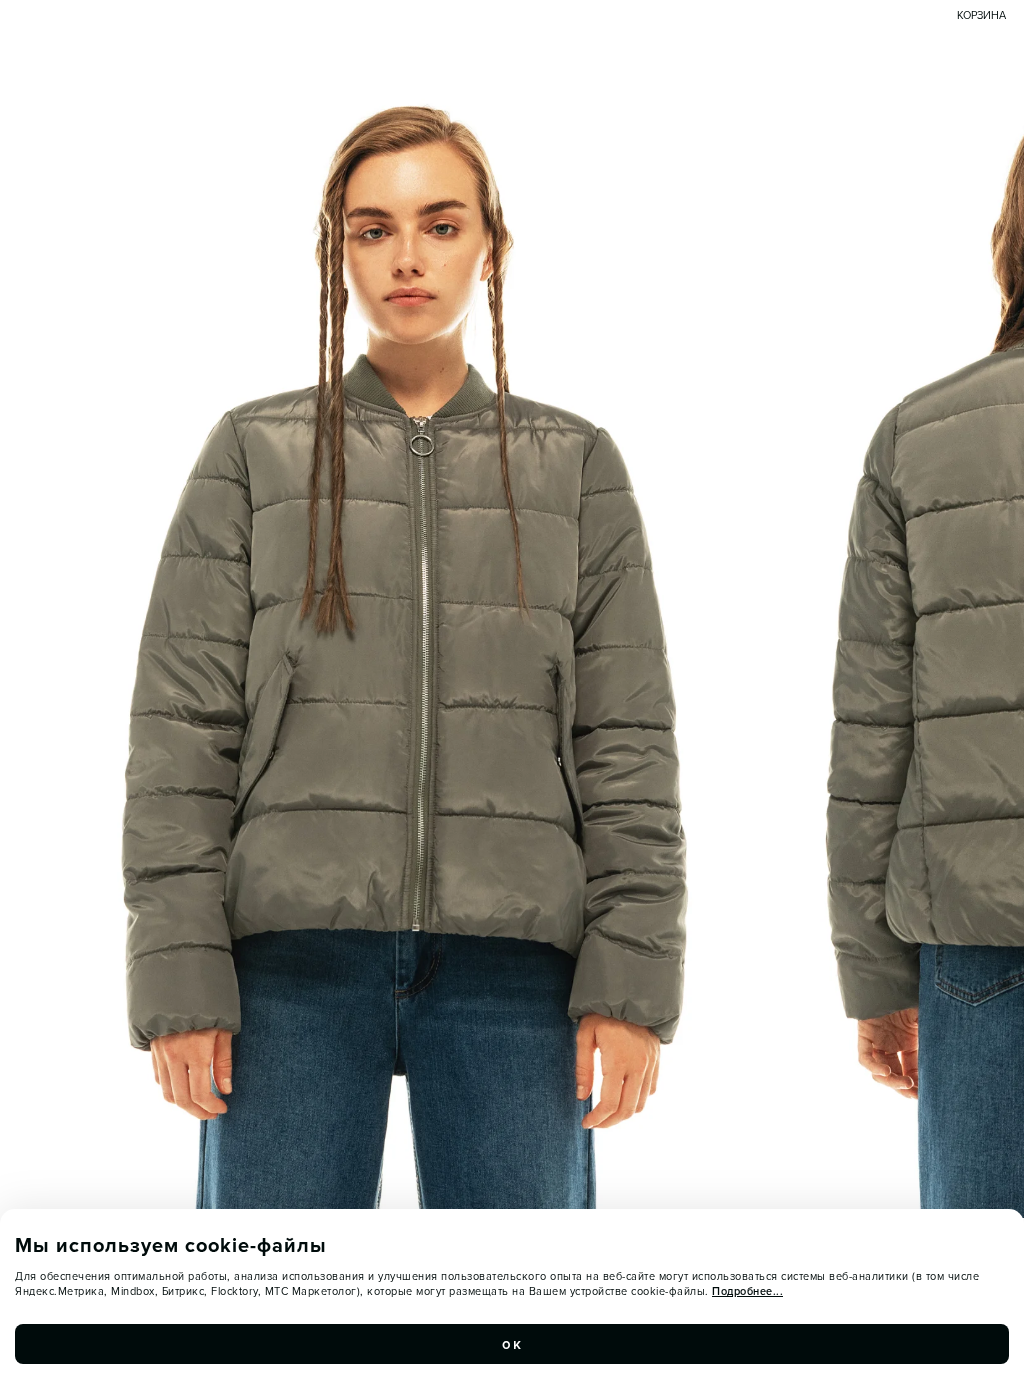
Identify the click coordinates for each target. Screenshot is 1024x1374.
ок (512, 1344)
